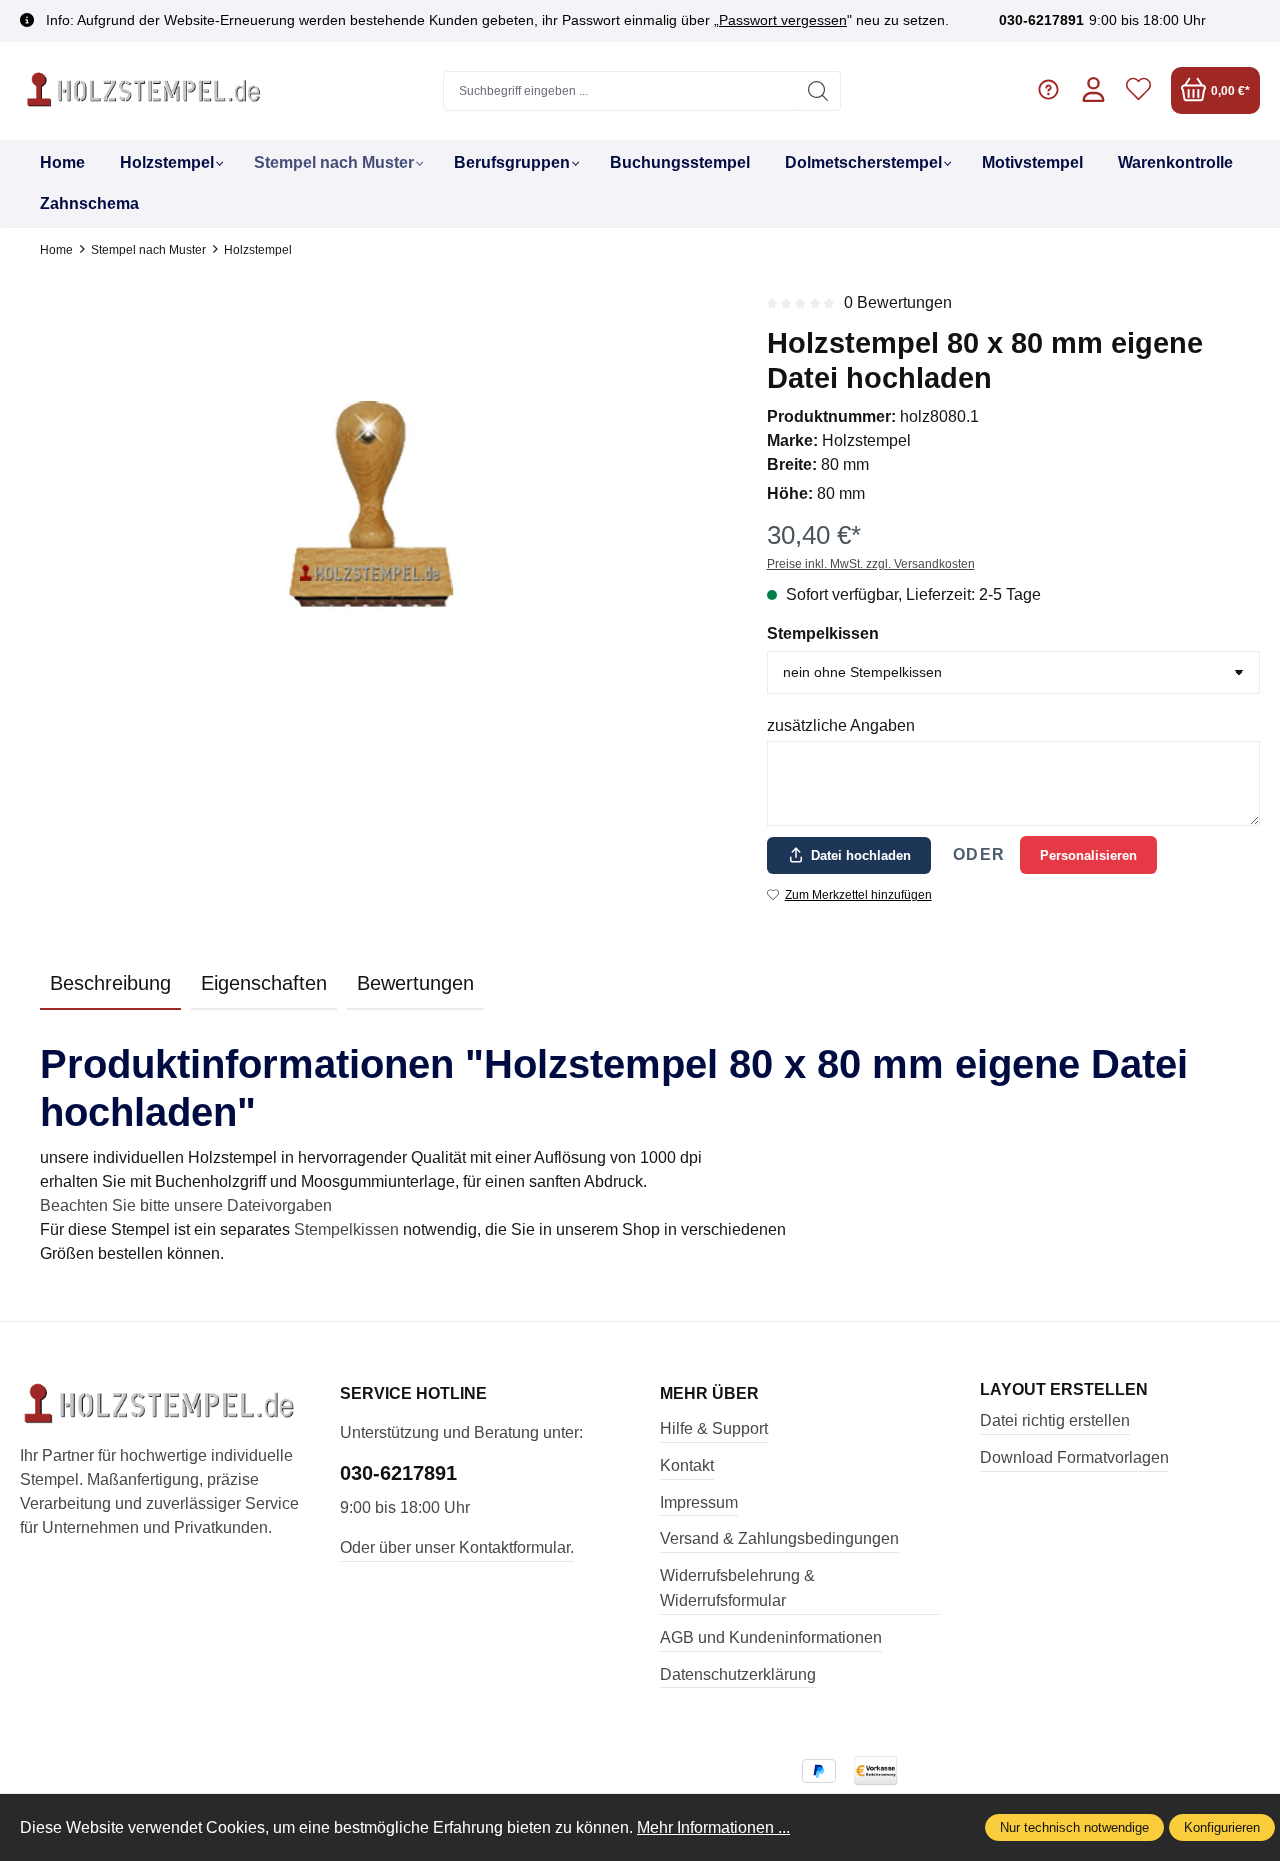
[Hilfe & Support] (1048, 90)
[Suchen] (818, 91)
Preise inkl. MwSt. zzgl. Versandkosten (871, 564)
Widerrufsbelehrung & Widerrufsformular (737, 1588)
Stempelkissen (823, 633)
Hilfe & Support (714, 1428)
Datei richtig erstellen (1055, 1420)
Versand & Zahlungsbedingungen (779, 1538)
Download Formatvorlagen (1074, 1457)
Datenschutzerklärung (738, 1674)
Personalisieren (1088, 855)
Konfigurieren (1222, 1827)
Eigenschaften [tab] (264, 983)
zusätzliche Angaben (841, 725)
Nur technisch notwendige (1074, 1827)
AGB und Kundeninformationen (771, 1637)
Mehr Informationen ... (713, 1827)
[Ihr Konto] (1093, 90)
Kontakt (687, 1465)
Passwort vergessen (783, 20)
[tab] (110, 984)
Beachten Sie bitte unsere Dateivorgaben (186, 1205)
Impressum (699, 1502)
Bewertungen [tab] (415, 983)
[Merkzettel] (1138, 90)
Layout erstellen (1064, 1390)
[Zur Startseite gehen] (145, 91)
